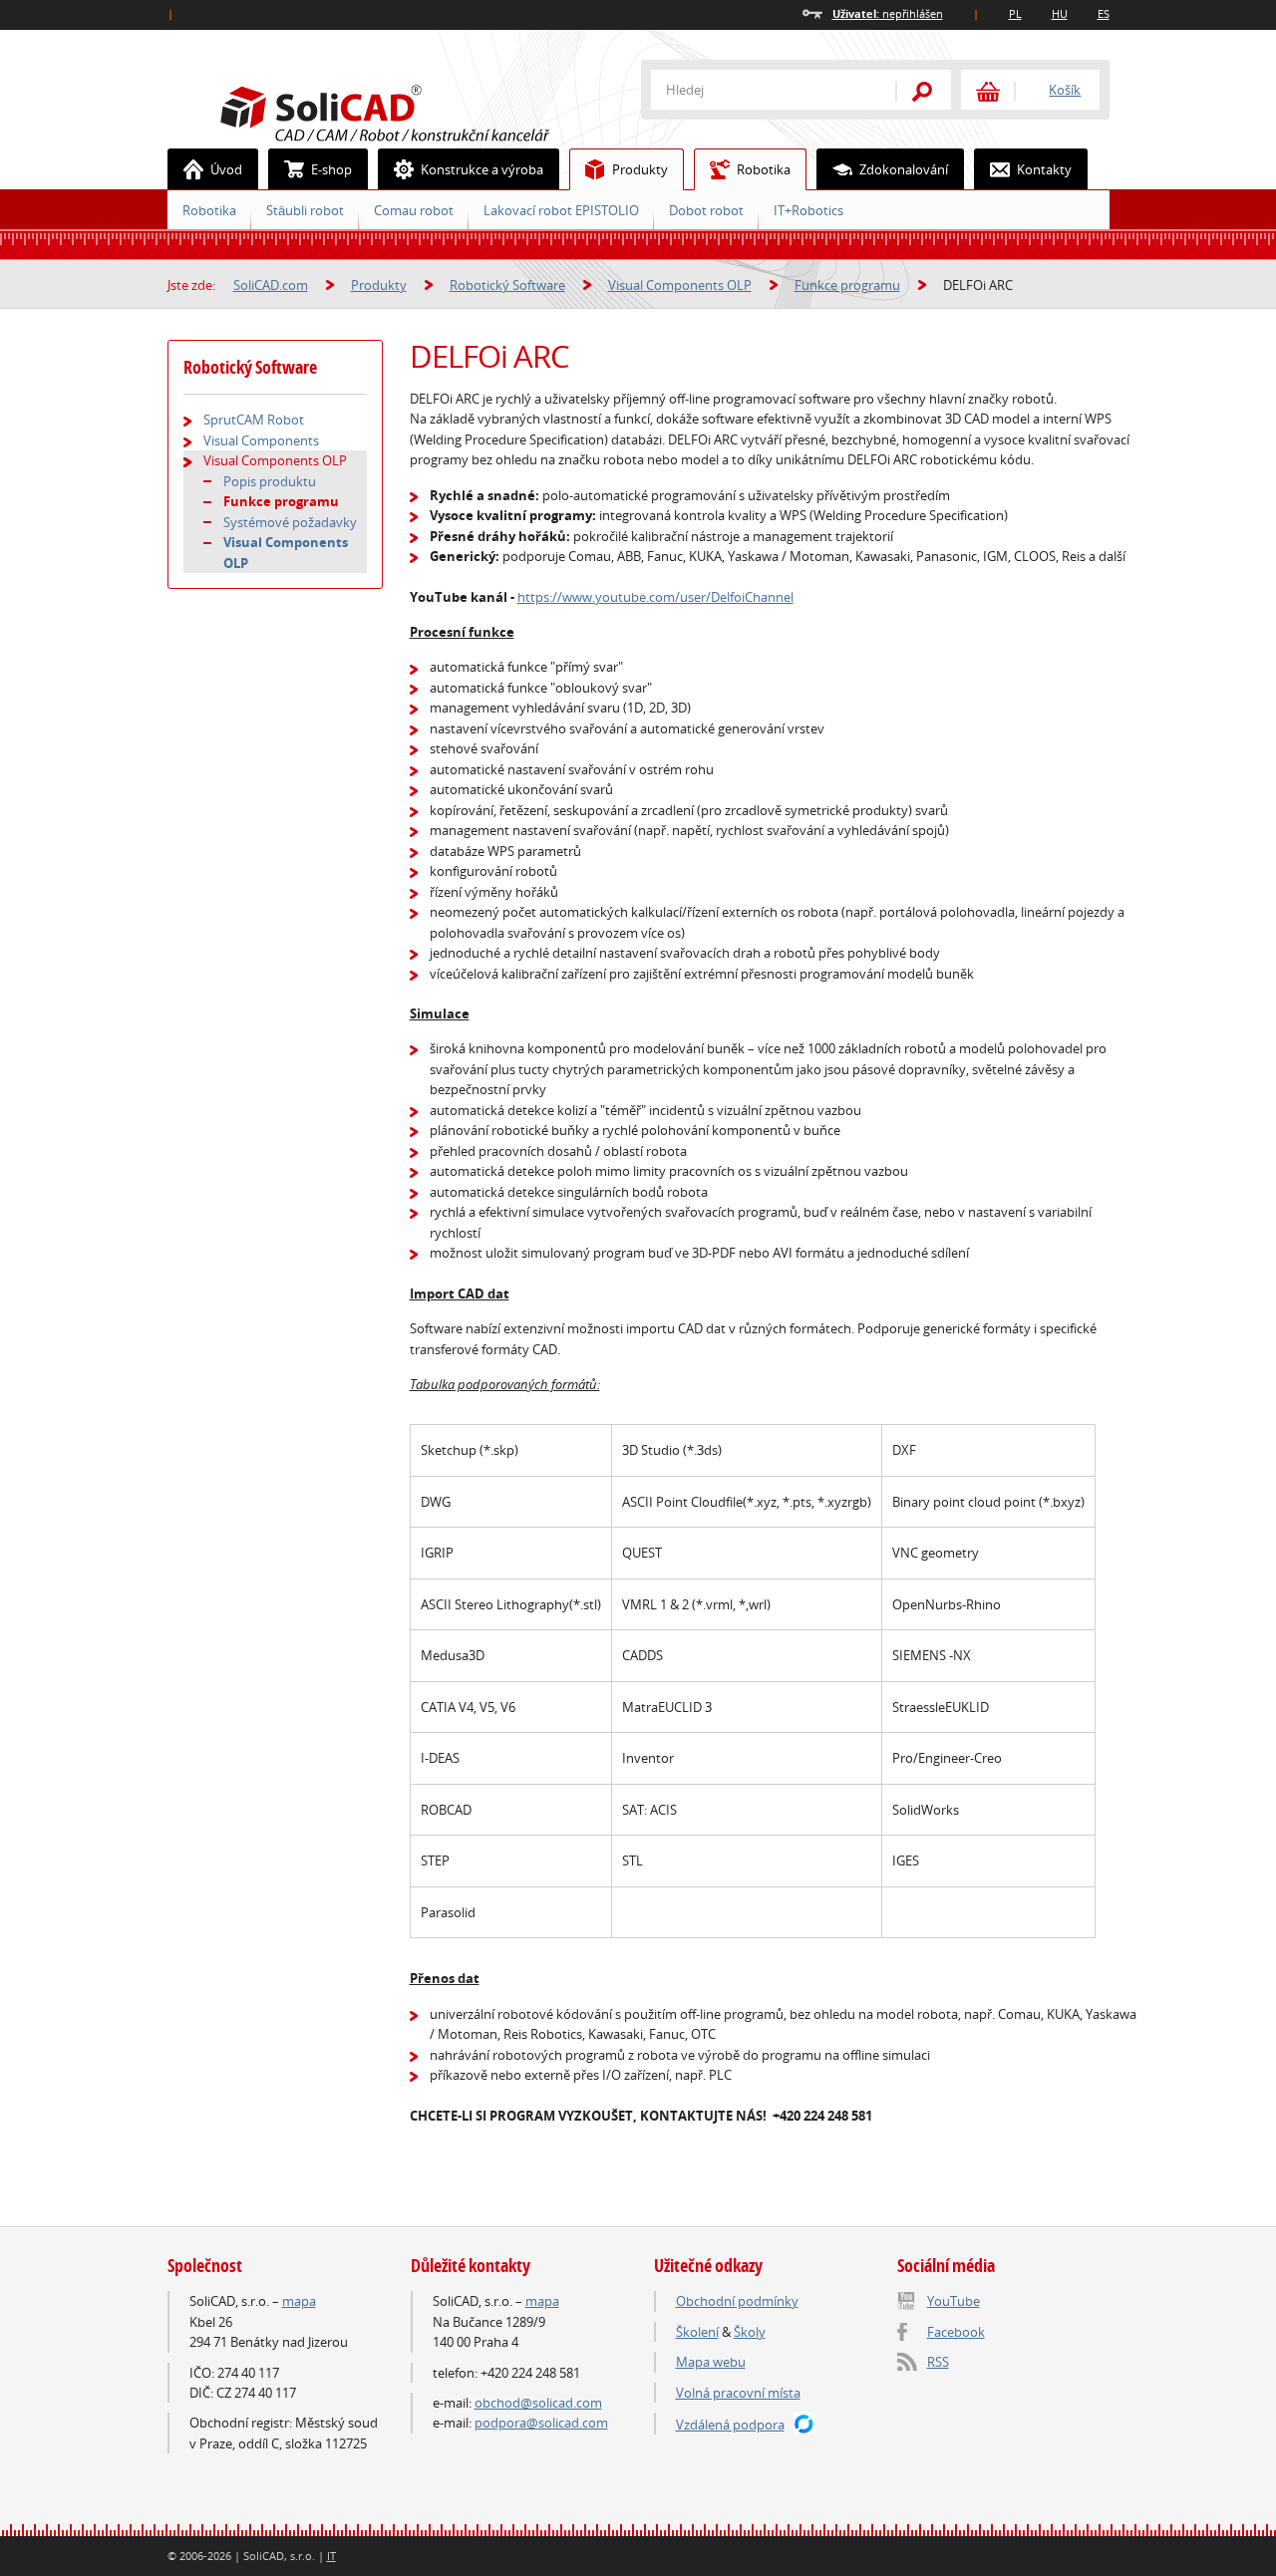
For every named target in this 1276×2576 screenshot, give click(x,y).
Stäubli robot (305, 210)
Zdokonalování (904, 169)
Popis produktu (270, 481)
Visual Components (261, 440)
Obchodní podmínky (737, 2301)
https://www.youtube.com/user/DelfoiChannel (655, 597)
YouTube (954, 2301)
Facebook (956, 2332)
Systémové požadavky (290, 522)
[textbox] (761, 90)
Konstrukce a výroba (482, 169)
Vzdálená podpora (730, 2425)
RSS (938, 2362)
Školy (750, 2332)
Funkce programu (847, 285)
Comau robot (414, 210)
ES (1104, 13)
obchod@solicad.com (538, 2403)
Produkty (640, 169)
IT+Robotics (808, 210)
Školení (697, 2332)
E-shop (331, 169)
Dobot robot (706, 210)
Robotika (764, 169)
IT (331, 2556)
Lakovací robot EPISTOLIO (561, 210)
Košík (1065, 90)
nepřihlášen (888, 13)
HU (1060, 13)
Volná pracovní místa (738, 2393)
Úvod (226, 169)
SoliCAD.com (417, 111)
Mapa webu (711, 2362)
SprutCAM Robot (254, 420)
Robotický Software (507, 285)
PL (1015, 13)
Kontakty (1044, 169)
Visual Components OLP (680, 285)
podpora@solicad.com (541, 2423)
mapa (299, 2301)
